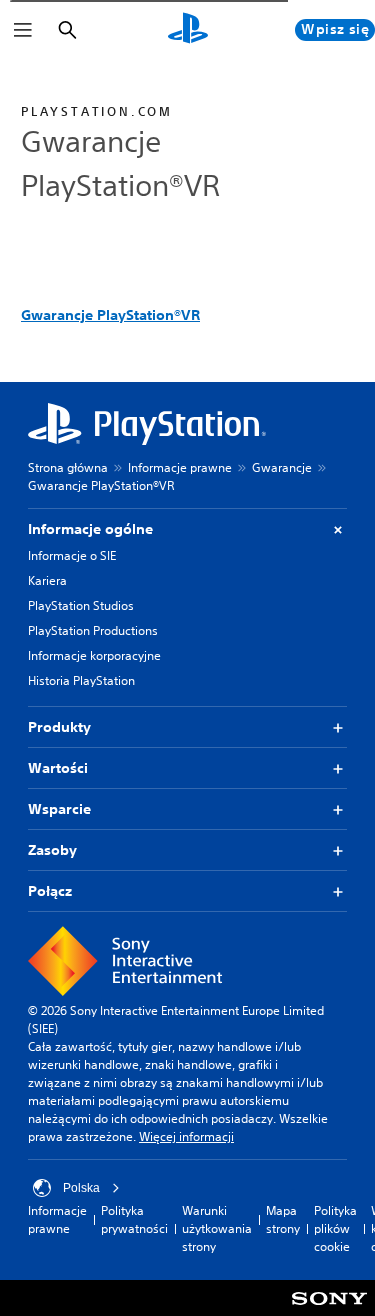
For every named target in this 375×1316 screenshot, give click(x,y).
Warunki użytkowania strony (217, 1228)
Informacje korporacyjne (94, 655)
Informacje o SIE (72, 555)
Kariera (47, 580)
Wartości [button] (58, 768)
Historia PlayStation (81, 680)
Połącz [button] (50, 891)
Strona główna (68, 467)
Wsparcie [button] (59, 809)
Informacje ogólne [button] (90, 529)
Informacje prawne (180, 467)
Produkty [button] (59, 727)
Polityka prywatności (134, 1219)
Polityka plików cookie (335, 1228)
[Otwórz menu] (23, 30)
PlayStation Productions (93, 630)
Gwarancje (282, 467)
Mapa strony (283, 1219)
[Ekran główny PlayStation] (188, 30)
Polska (81, 1188)
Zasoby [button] (52, 850)
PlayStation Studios (81, 605)
